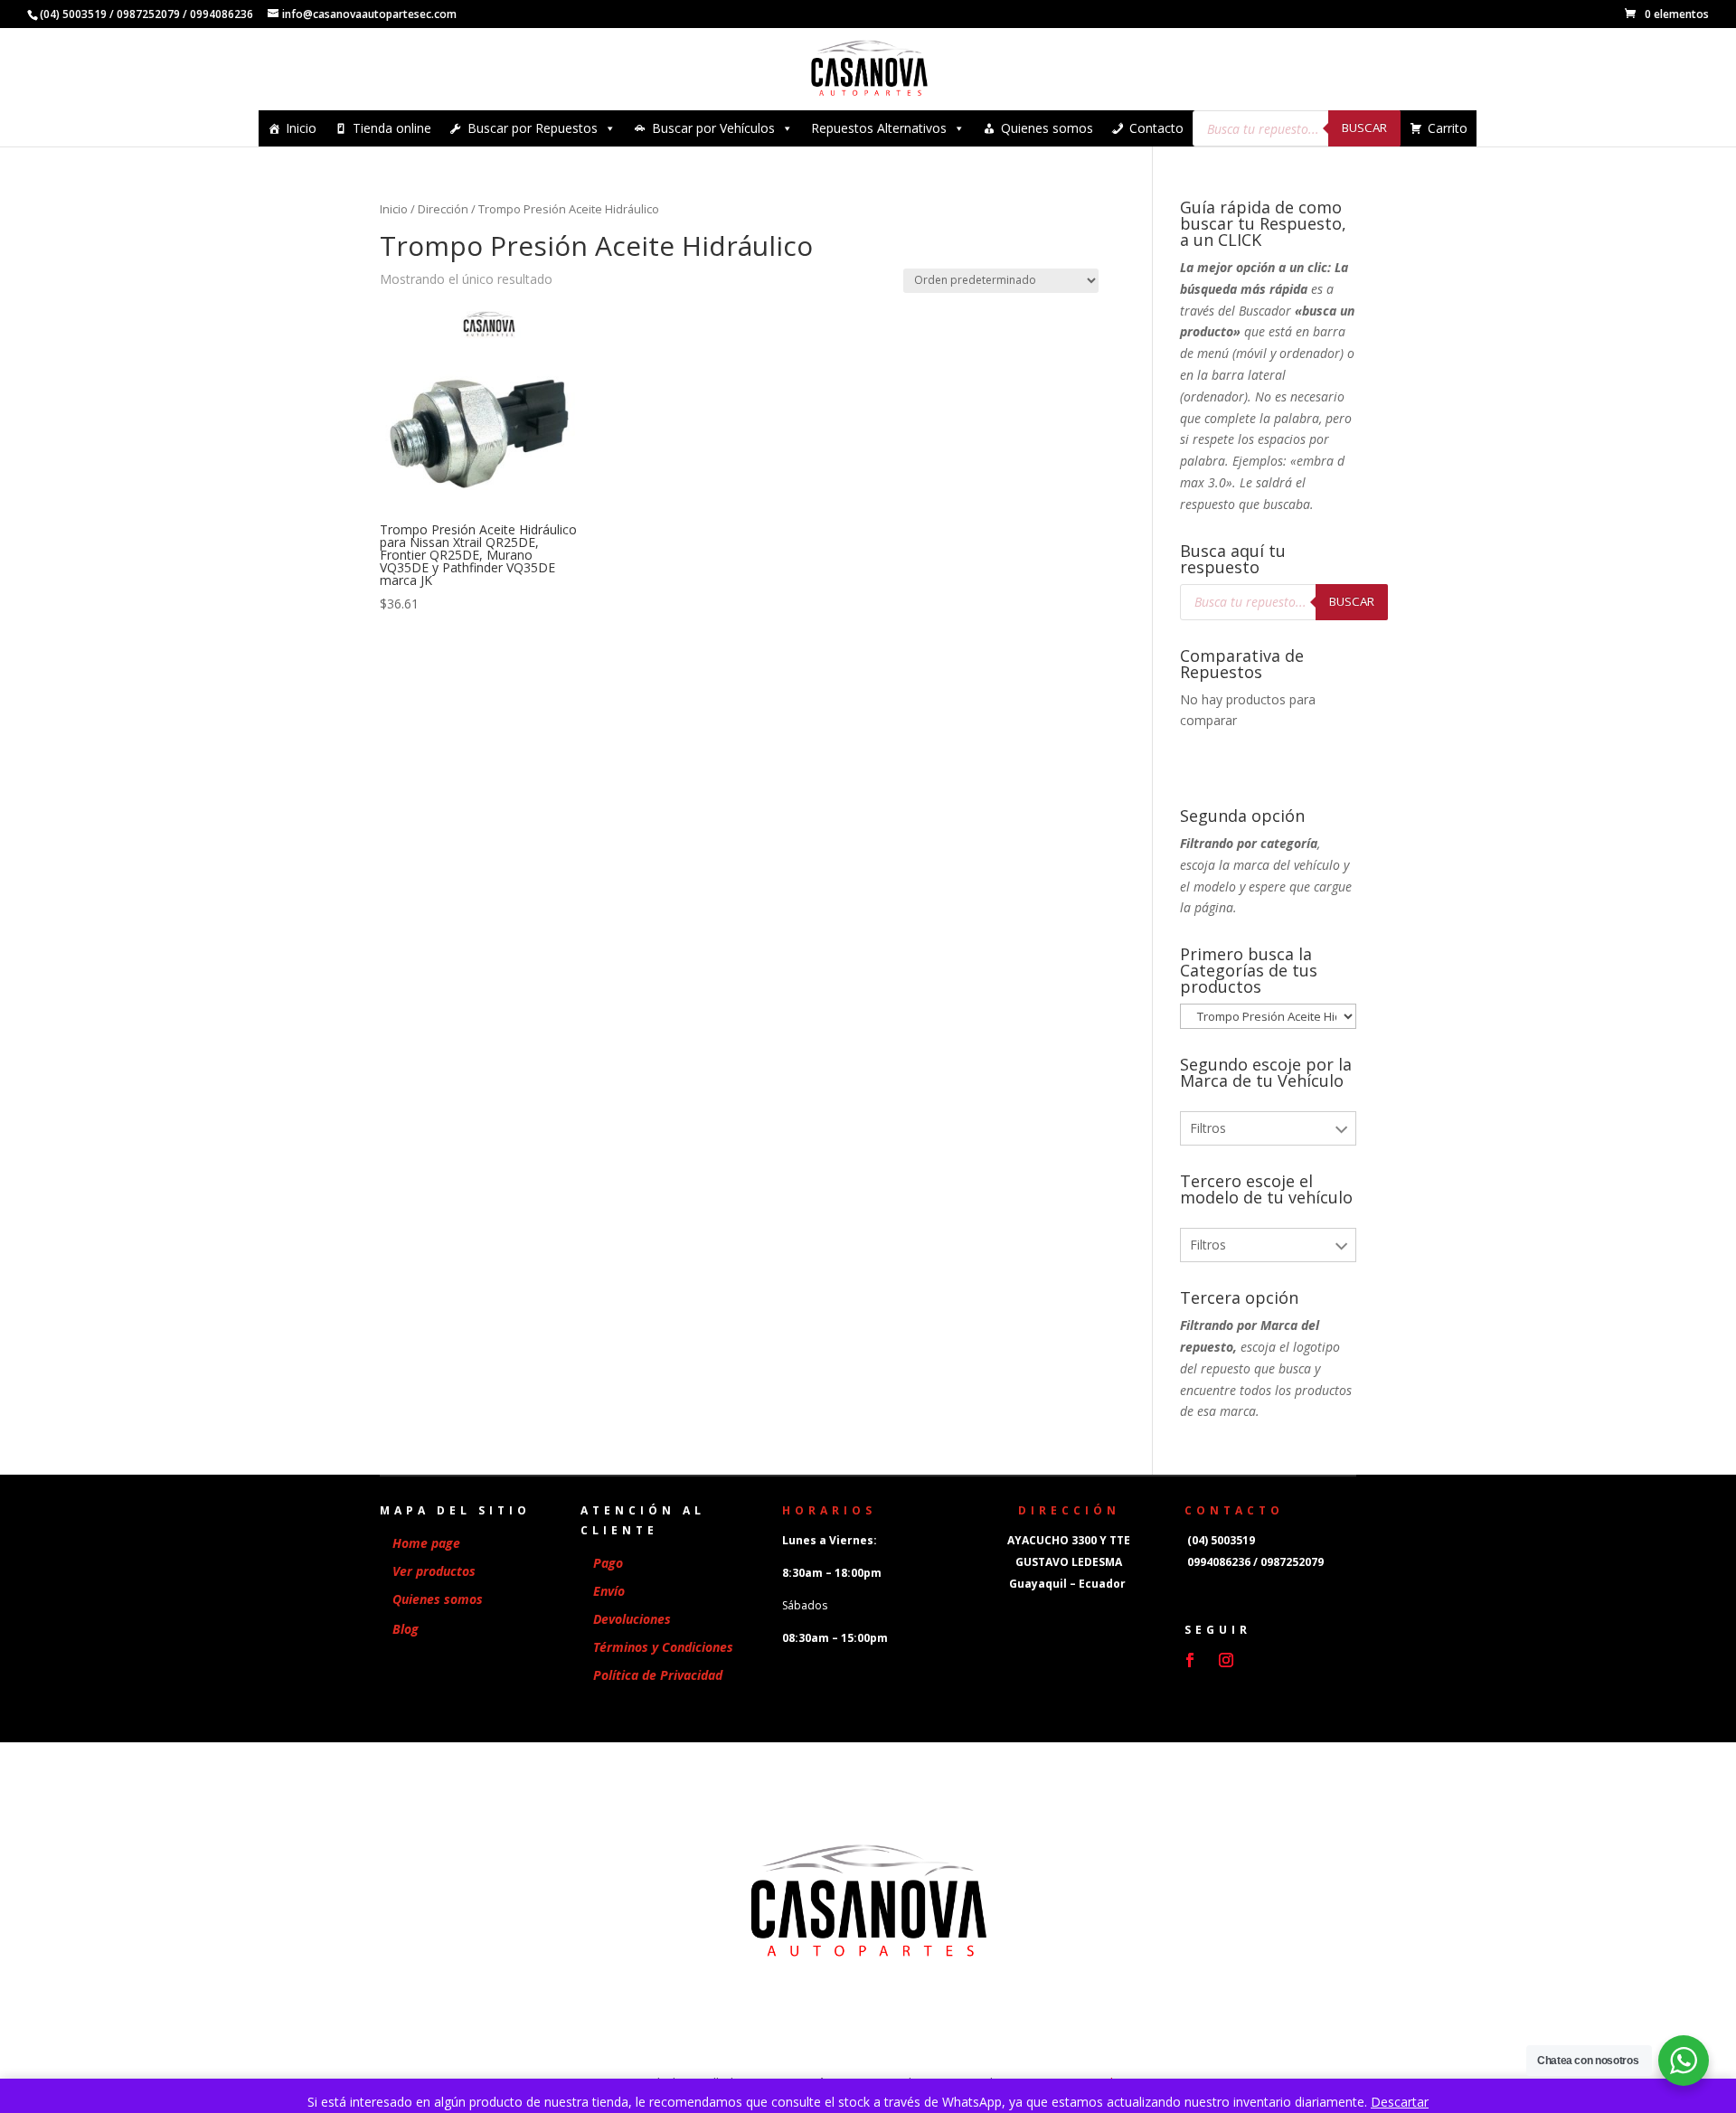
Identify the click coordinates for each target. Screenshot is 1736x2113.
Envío (609, 1591)
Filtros (1208, 1128)
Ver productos (434, 1571)
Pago (608, 1563)
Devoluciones (632, 1619)
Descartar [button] (1400, 2102)
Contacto (1156, 128)
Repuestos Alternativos (879, 128)
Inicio (301, 128)
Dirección (443, 209)
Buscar (1364, 127)
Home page (426, 1543)
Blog (406, 1629)
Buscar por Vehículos (713, 128)
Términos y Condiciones (663, 1647)
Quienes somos (1047, 128)
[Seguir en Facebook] (1190, 1660)
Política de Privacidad (658, 1675)
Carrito (1448, 128)
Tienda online (392, 128)
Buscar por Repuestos (533, 128)
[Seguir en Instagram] (1226, 1660)
